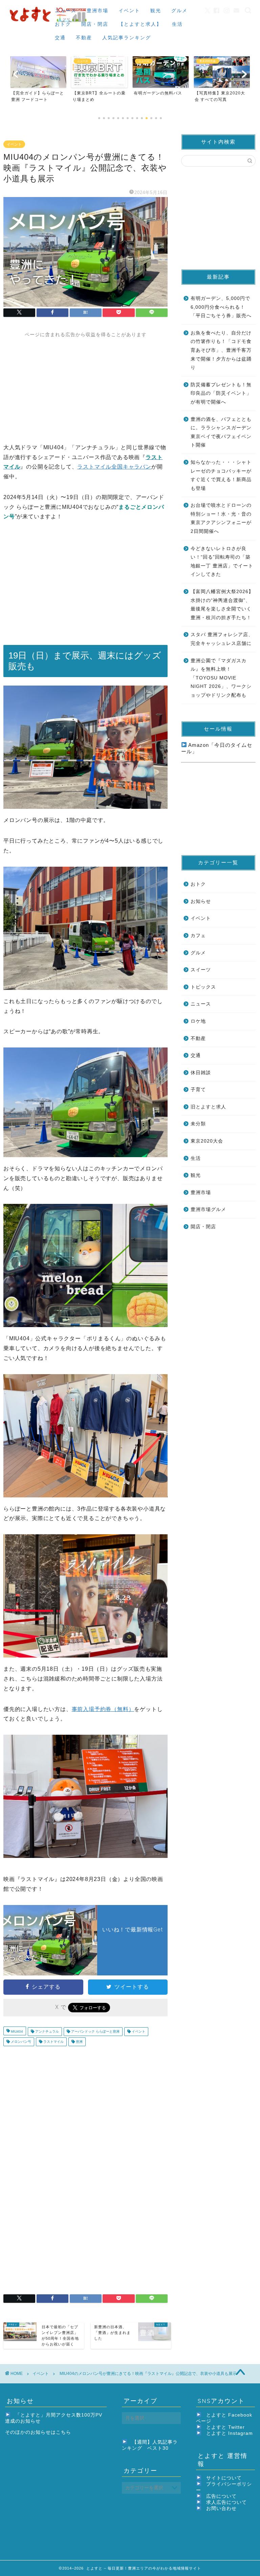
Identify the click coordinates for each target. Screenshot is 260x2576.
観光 (156, 10)
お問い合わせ (221, 2508)
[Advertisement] (85, 385)
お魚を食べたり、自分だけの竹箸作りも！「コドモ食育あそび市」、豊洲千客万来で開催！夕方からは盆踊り (221, 350)
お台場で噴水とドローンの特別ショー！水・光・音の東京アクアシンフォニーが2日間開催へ (221, 518)
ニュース (66, 10)
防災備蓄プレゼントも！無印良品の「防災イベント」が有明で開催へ (221, 393)
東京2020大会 (207, 1141)
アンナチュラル (47, 2031)
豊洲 (79, 2042)
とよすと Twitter (225, 2427)
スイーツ (201, 970)
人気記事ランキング (127, 38)
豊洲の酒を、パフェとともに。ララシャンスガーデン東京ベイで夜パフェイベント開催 (221, 432)
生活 (177, 24)
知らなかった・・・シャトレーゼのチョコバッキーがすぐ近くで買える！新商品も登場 (221, 475)
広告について (221, 2496)
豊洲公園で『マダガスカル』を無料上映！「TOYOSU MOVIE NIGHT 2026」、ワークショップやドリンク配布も (221, 678)
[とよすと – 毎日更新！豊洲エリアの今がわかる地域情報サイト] (49, 23)
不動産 (84, 38)
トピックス (203, 987)
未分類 (198, 1124)
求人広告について (226, 2502)
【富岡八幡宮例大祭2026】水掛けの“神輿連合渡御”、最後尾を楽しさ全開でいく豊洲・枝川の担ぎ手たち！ (222, 605)
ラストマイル (53, 2042)
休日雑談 (201, 1073)
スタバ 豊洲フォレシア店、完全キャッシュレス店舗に (222, 639)
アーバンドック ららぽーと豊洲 (95, 2031)
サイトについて (224, 2478)
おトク (63, 24)
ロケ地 (198, 1021)
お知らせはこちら (51, 2432)
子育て (198, 1090)
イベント (129, 10)
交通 (60, 38)
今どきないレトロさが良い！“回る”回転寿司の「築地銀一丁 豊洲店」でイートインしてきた (222, 562)
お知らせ (201, 901)
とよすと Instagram (230, 2433)
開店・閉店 (95, 24)
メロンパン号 (20, 2042)
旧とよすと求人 (208, 1107)
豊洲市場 (97, 10)
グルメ (179, 10)
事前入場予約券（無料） (103, 1709)
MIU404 (16, 2031)
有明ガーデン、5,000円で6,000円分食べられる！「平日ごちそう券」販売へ (221, 307)
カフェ (198, 936)
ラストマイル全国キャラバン (114, 467)
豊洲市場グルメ (208, 1209)
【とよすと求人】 (140, 24)
